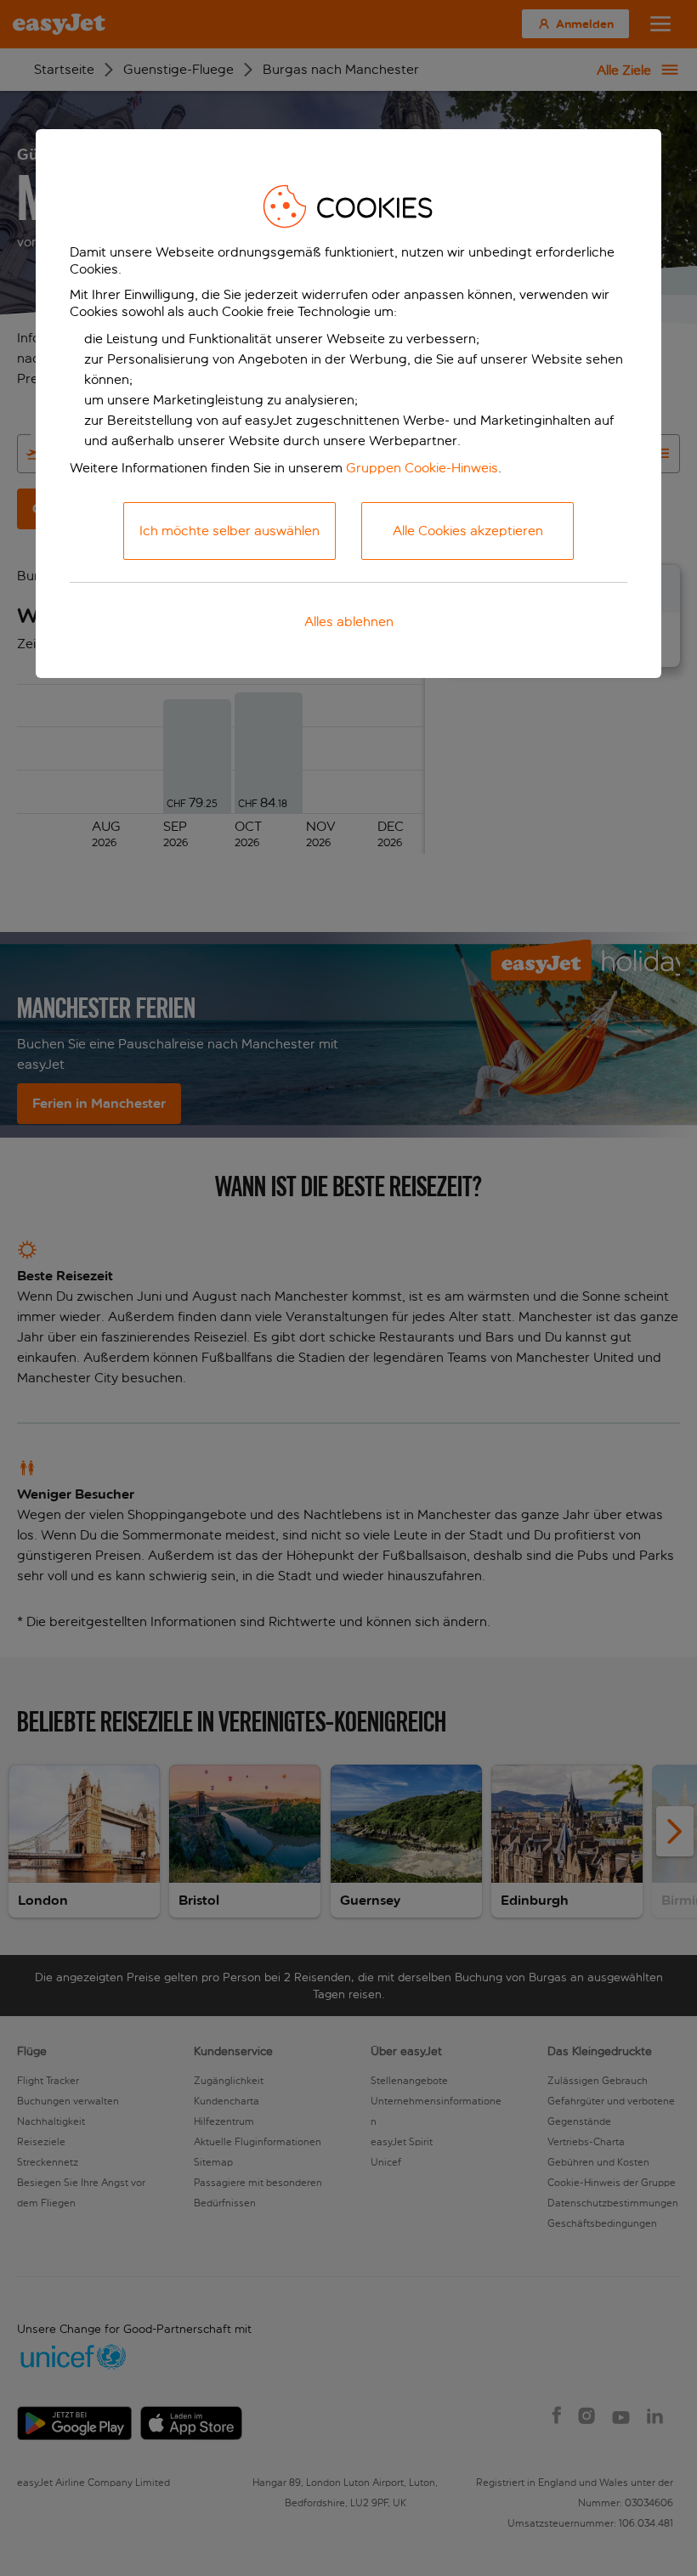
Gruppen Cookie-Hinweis (422, 468)
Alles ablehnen (349, 621)
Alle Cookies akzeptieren (468, 531)
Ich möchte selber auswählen (229, 531)
